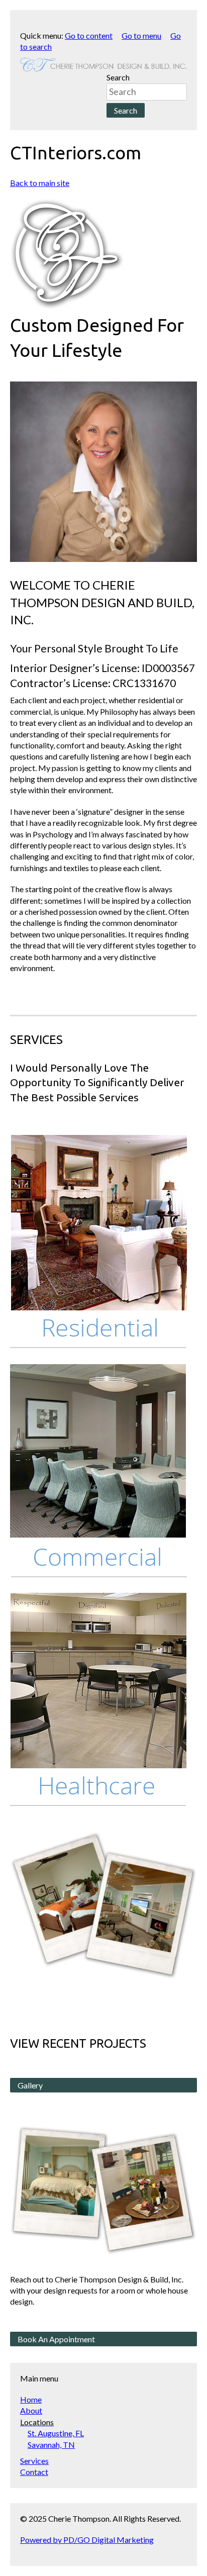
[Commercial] (98, 1472)
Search (118, 77)
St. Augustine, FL (56, 2433)
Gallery (30, 2085)
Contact (34, 2472)
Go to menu (141, 35)
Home (31, 2399)
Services (34, 2461)
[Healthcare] (98, 1701)
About (31, 2410)
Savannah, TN (51, 2445)
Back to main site (40, 183)
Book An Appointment (56, 2339)
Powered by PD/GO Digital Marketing (87, 2540)
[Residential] (98, 1243)
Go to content (89, 35)
